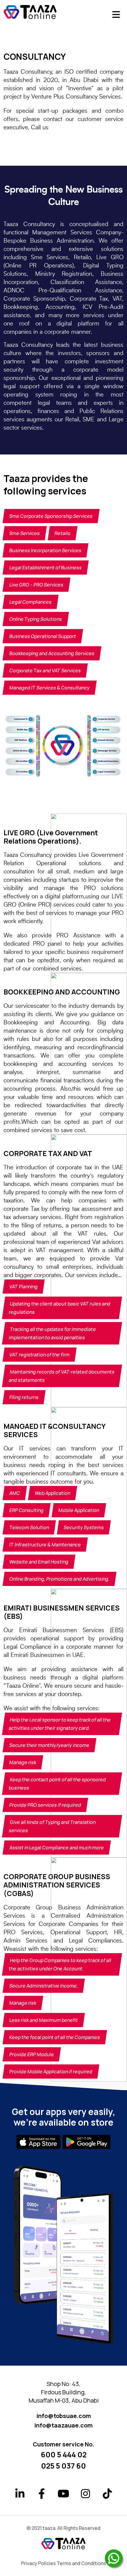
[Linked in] (20, 2496)
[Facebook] (42, 2496)
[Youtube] (63, 2496)
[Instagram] (85, 2496)
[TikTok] (107, 2496)
